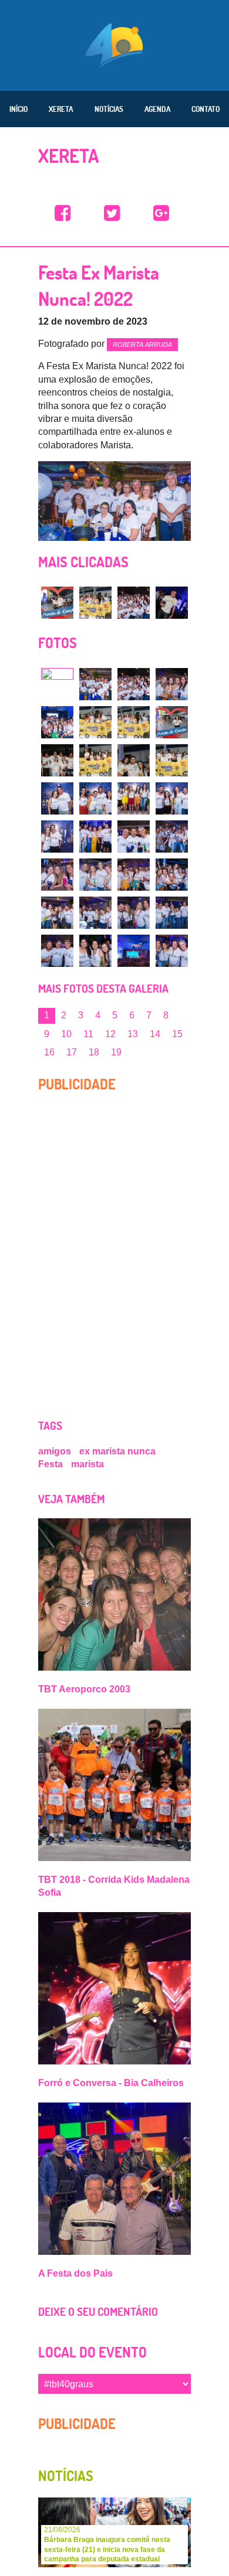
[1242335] (57, 951)
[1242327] (57, 875)
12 (110, 1034)
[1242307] (57, 684)
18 (94, 1052)
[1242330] (172, 875)
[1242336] (95, 951)
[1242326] (172, 836)
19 (116, 1052)
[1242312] (95, 722)
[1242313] (95, 603)
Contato (206, 109)
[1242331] (57, 913)
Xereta (61, 109)
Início (18, 109)
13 (133, 1034)
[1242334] (172, 913)
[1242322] (172, 798)
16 (49, 1052)
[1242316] (95, 760)
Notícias (109, 109)
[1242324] (95, 836)
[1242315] (57, 760)
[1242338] (172, 951)
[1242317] (134, 760)
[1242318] (172, 760)
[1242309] (134, 603)
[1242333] (134, 913)
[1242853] (57, 603)
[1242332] (95, 913)
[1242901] (172, 603)
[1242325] (134, 836)
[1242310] (172, 684)
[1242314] (172, 722)
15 (177, 1034)
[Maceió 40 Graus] (114, 44)
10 (66, 1034)
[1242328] (95, 875)
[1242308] (95, 684)
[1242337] (134, 951)
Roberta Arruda (142, 345)
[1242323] (57, 836)
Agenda (157, 109)
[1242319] (57, 798)
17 (72, 1052)
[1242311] (57, 722)
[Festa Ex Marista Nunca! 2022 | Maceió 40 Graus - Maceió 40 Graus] (63, 214)
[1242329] (134, 875)
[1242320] (95, 798)
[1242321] (134, 798)
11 (88, 1034)
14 (155, 1034)
